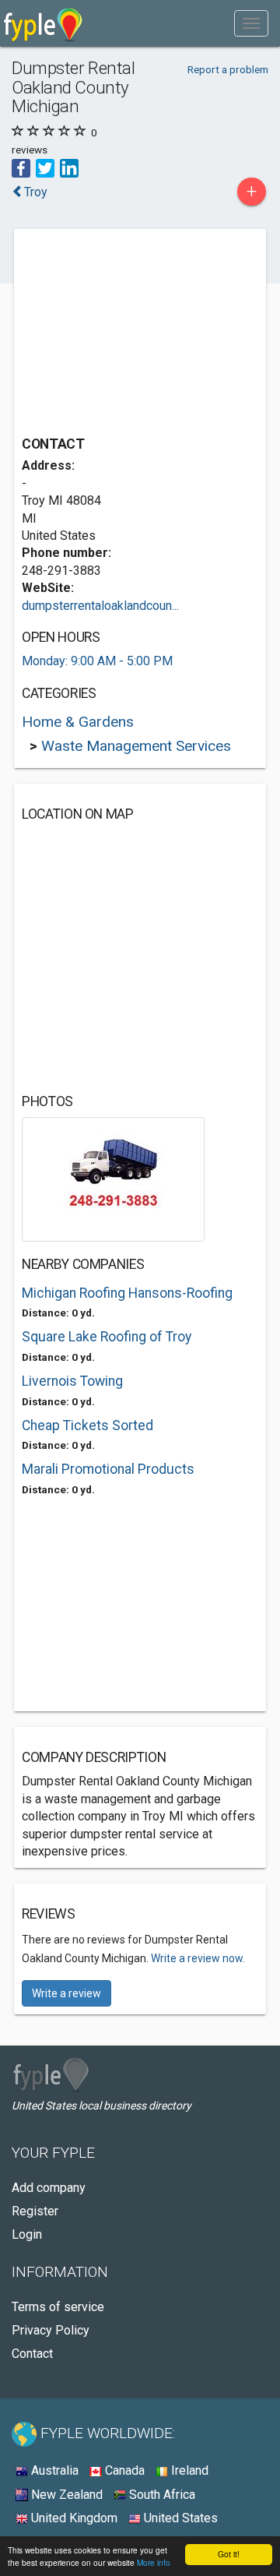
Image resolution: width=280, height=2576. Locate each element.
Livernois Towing (72, 1381)
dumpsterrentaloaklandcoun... (100, 606)
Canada (123, 2470)
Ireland (188, 2470)
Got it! (229, 2554)
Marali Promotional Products (108, 1469)
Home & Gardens (78, 722)
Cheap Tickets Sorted (87, 1425)
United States (179, 2518)
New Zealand (65, 2495)
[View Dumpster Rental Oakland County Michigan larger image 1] (113, 1179)
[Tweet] (45, 167)
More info (154, 2562)
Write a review (66, 1993)
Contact (32, 2354)
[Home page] (43, 23)
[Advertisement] (138, 334)
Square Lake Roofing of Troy (107, 1337)
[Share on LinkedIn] (69, 167)
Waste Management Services (136, 746)
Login (27, 2234)
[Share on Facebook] (21, 167)
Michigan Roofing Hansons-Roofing (127, 1293)
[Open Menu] (251, 23)
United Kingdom (73, 2518)
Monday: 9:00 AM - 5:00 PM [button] (97, 661)
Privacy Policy (51, 2330)
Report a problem (228, 69)
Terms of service (58, 2307)
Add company (49, 2188)
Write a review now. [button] (198, 1958)
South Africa (161, 2495)
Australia (53, 2470)
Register (35, 2211)
